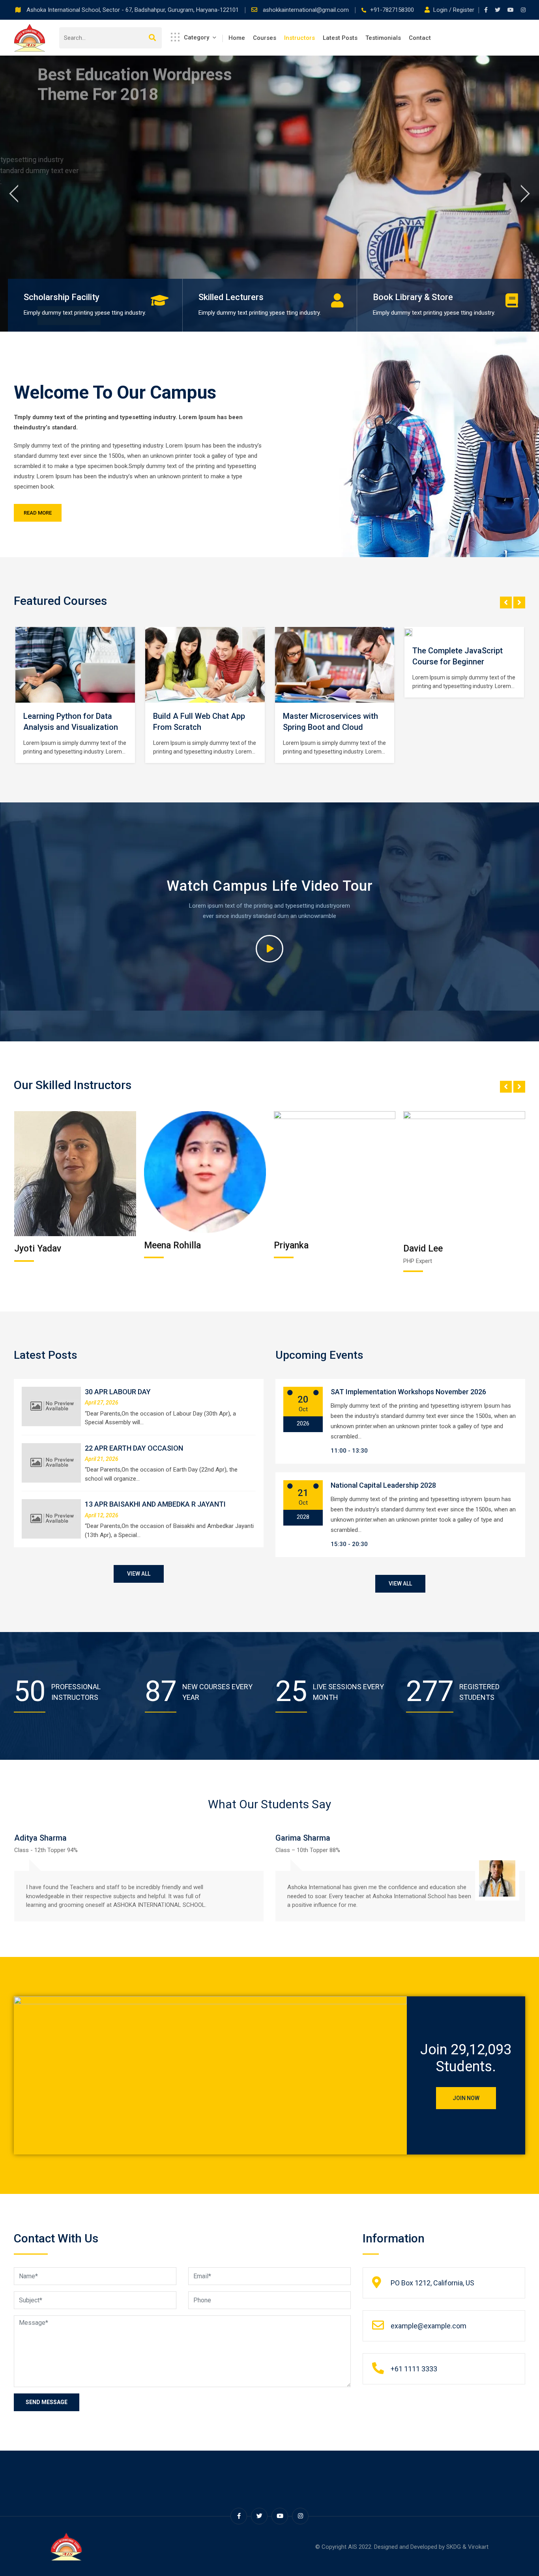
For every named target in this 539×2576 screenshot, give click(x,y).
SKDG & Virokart (467, 2547)
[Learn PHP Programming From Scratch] (464, 665)
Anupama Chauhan (440, 1249)
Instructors (299, 38)
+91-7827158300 (392, 10)
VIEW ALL (139, 1574)
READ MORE (38, 513)
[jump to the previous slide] (14, 194)
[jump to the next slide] (525, 194)
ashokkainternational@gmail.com (307, 10)
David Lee (293, 1249)
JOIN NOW (466, 2098)
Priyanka (161, 1245)
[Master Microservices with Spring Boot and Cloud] (205, 665)
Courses (265, 38)
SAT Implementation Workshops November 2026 (408, 1392)
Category (197, 37)
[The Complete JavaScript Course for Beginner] (283, 632)
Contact (420, 38)
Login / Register (454, 10)
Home (237, 38)
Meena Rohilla (43, 1245)
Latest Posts (340, 38)
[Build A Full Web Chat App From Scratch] (75, 665)
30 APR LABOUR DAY (118, 1392)
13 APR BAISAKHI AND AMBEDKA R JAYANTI (155, 1504)
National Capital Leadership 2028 (383, 1485)
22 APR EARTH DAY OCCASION (134, 1448)
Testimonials (383, 38)
